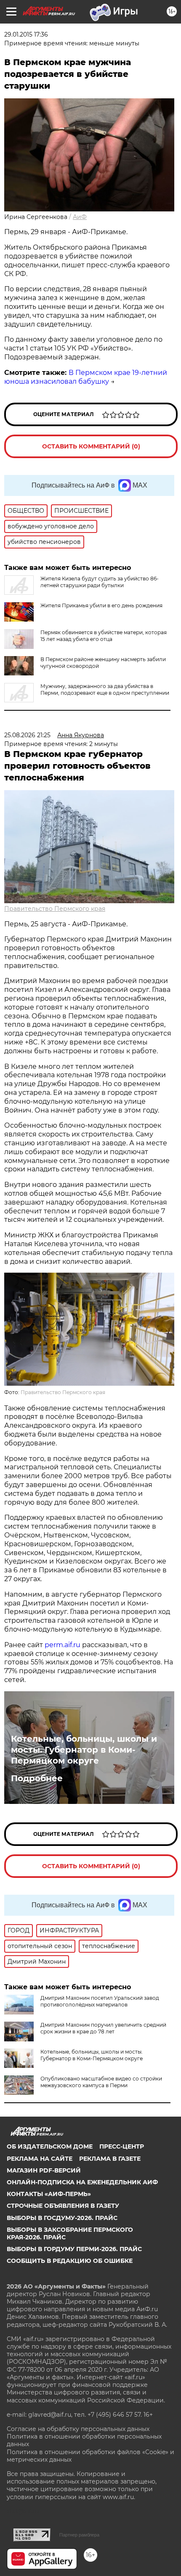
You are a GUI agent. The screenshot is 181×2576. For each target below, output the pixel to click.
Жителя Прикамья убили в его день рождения (101, 605)
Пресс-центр (122, 2146)
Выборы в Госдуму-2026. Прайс (62, 2218)
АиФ (80, 217)
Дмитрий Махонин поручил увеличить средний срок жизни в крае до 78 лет (103, 2028)
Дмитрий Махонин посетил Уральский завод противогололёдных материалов (100, 2001)
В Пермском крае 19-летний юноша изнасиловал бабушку (86, 377)
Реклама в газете (110, 2159)
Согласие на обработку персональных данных (78, 2429)
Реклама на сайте (40, 2159)
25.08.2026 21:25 (27, 735)
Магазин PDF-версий (44, 2170)
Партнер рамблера (79, 2535)
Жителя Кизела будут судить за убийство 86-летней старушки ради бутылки (100, 582)
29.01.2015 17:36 (26, 34)
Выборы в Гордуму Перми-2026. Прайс (74, 2249)
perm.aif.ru (63, 1645)
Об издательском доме (50, 2146)
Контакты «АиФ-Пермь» (49, 2194)
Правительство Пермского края (55, 909)
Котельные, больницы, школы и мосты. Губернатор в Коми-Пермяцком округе (84, 1750)
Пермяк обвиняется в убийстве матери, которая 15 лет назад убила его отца (104, 636)
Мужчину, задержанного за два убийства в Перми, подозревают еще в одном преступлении (105, 689)
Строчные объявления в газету (63, 2206)
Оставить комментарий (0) (91, 446)
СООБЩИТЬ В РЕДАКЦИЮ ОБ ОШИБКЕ (70, 2261)
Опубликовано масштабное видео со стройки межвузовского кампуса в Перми (101, 2082)
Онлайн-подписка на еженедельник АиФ (82, 2182)
